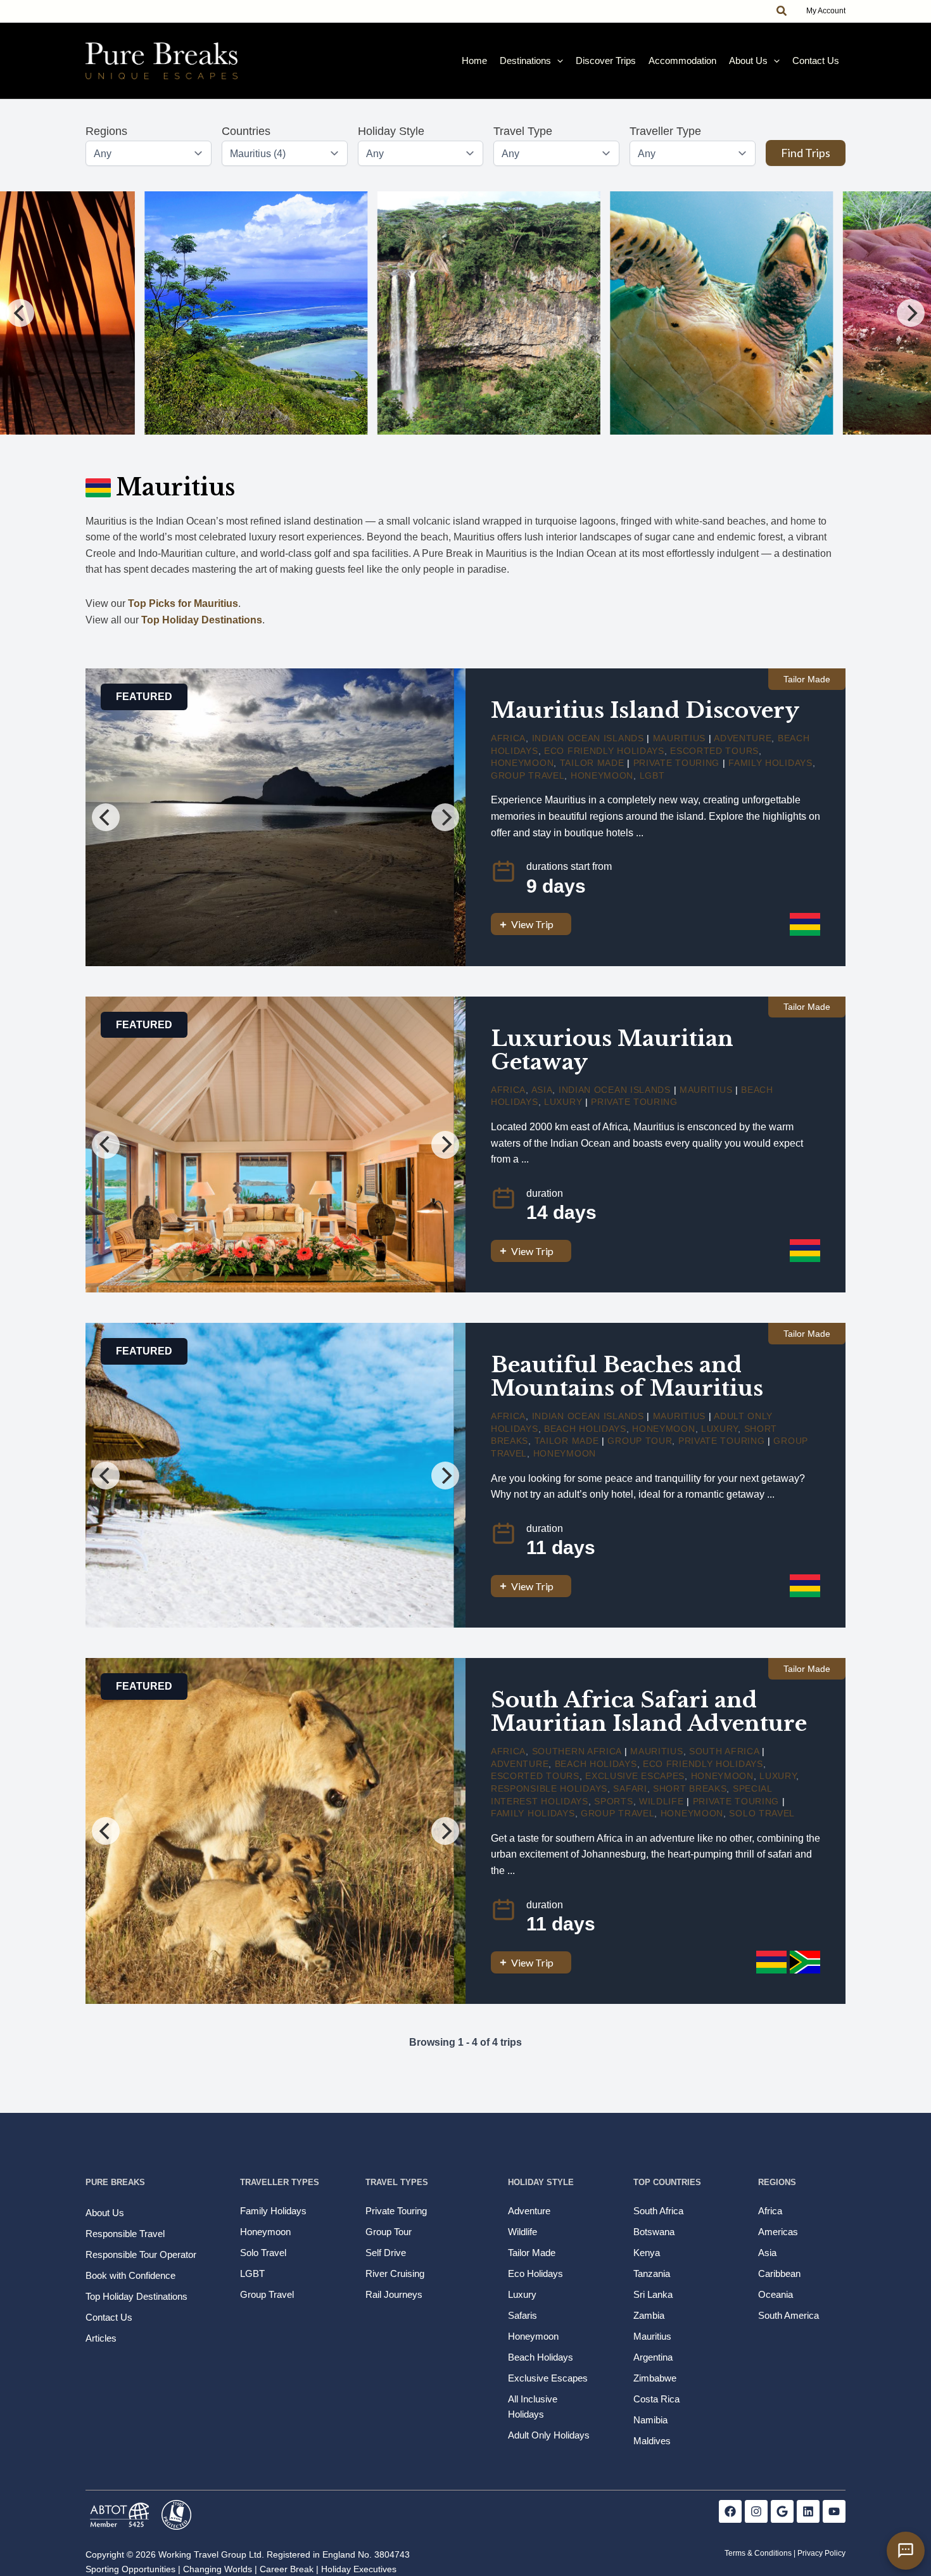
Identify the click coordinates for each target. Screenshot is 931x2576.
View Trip (532, 924)
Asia (542, 1090)
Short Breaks (690, 1789)
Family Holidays (770, 763)
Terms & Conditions (758, 2553)
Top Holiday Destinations (202, 620)
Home (474, 61)
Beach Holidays (585, 1429)
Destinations (525, 61)
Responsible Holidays (549, 1789)
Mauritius (679, 738)
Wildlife (662, 1801)
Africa (508, 738)
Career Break (287, 2569)
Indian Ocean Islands (588, 738)
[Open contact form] (906, 2551)
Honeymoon (522, 763)
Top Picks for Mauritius (183, 603)
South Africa (724, 1751)
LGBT (652, 775)
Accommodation (682, 61)
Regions (106, 131)
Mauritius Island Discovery (645, 710)
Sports (613, 1801)
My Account (826, 11)
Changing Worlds (218, 2569)
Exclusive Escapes (635, 1776)
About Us (748, 61)
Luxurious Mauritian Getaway (612, 1050)
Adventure (743, 738)
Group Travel (528, 775)
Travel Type (523, 131)
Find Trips (806, 153)
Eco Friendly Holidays (604, 751)
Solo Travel (762, 1813)
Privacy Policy (821, 2553)
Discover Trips (606, 61)
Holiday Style (391, 131)
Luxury (563, 1102)
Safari (630, 1789)
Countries (246, 131)
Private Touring (677, 763)
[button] (782, 11)
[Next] (911, 313)
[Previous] (20, 313)
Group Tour (640, 1441)
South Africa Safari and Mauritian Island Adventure (649, 1712)
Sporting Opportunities (130, 2569)
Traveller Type (665, 131)
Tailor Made (592, 763)
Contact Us (816, 61)
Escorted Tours (714, 751)
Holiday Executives (359, 2569)
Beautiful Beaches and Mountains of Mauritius (627, 1376)
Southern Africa (577, 1751)
